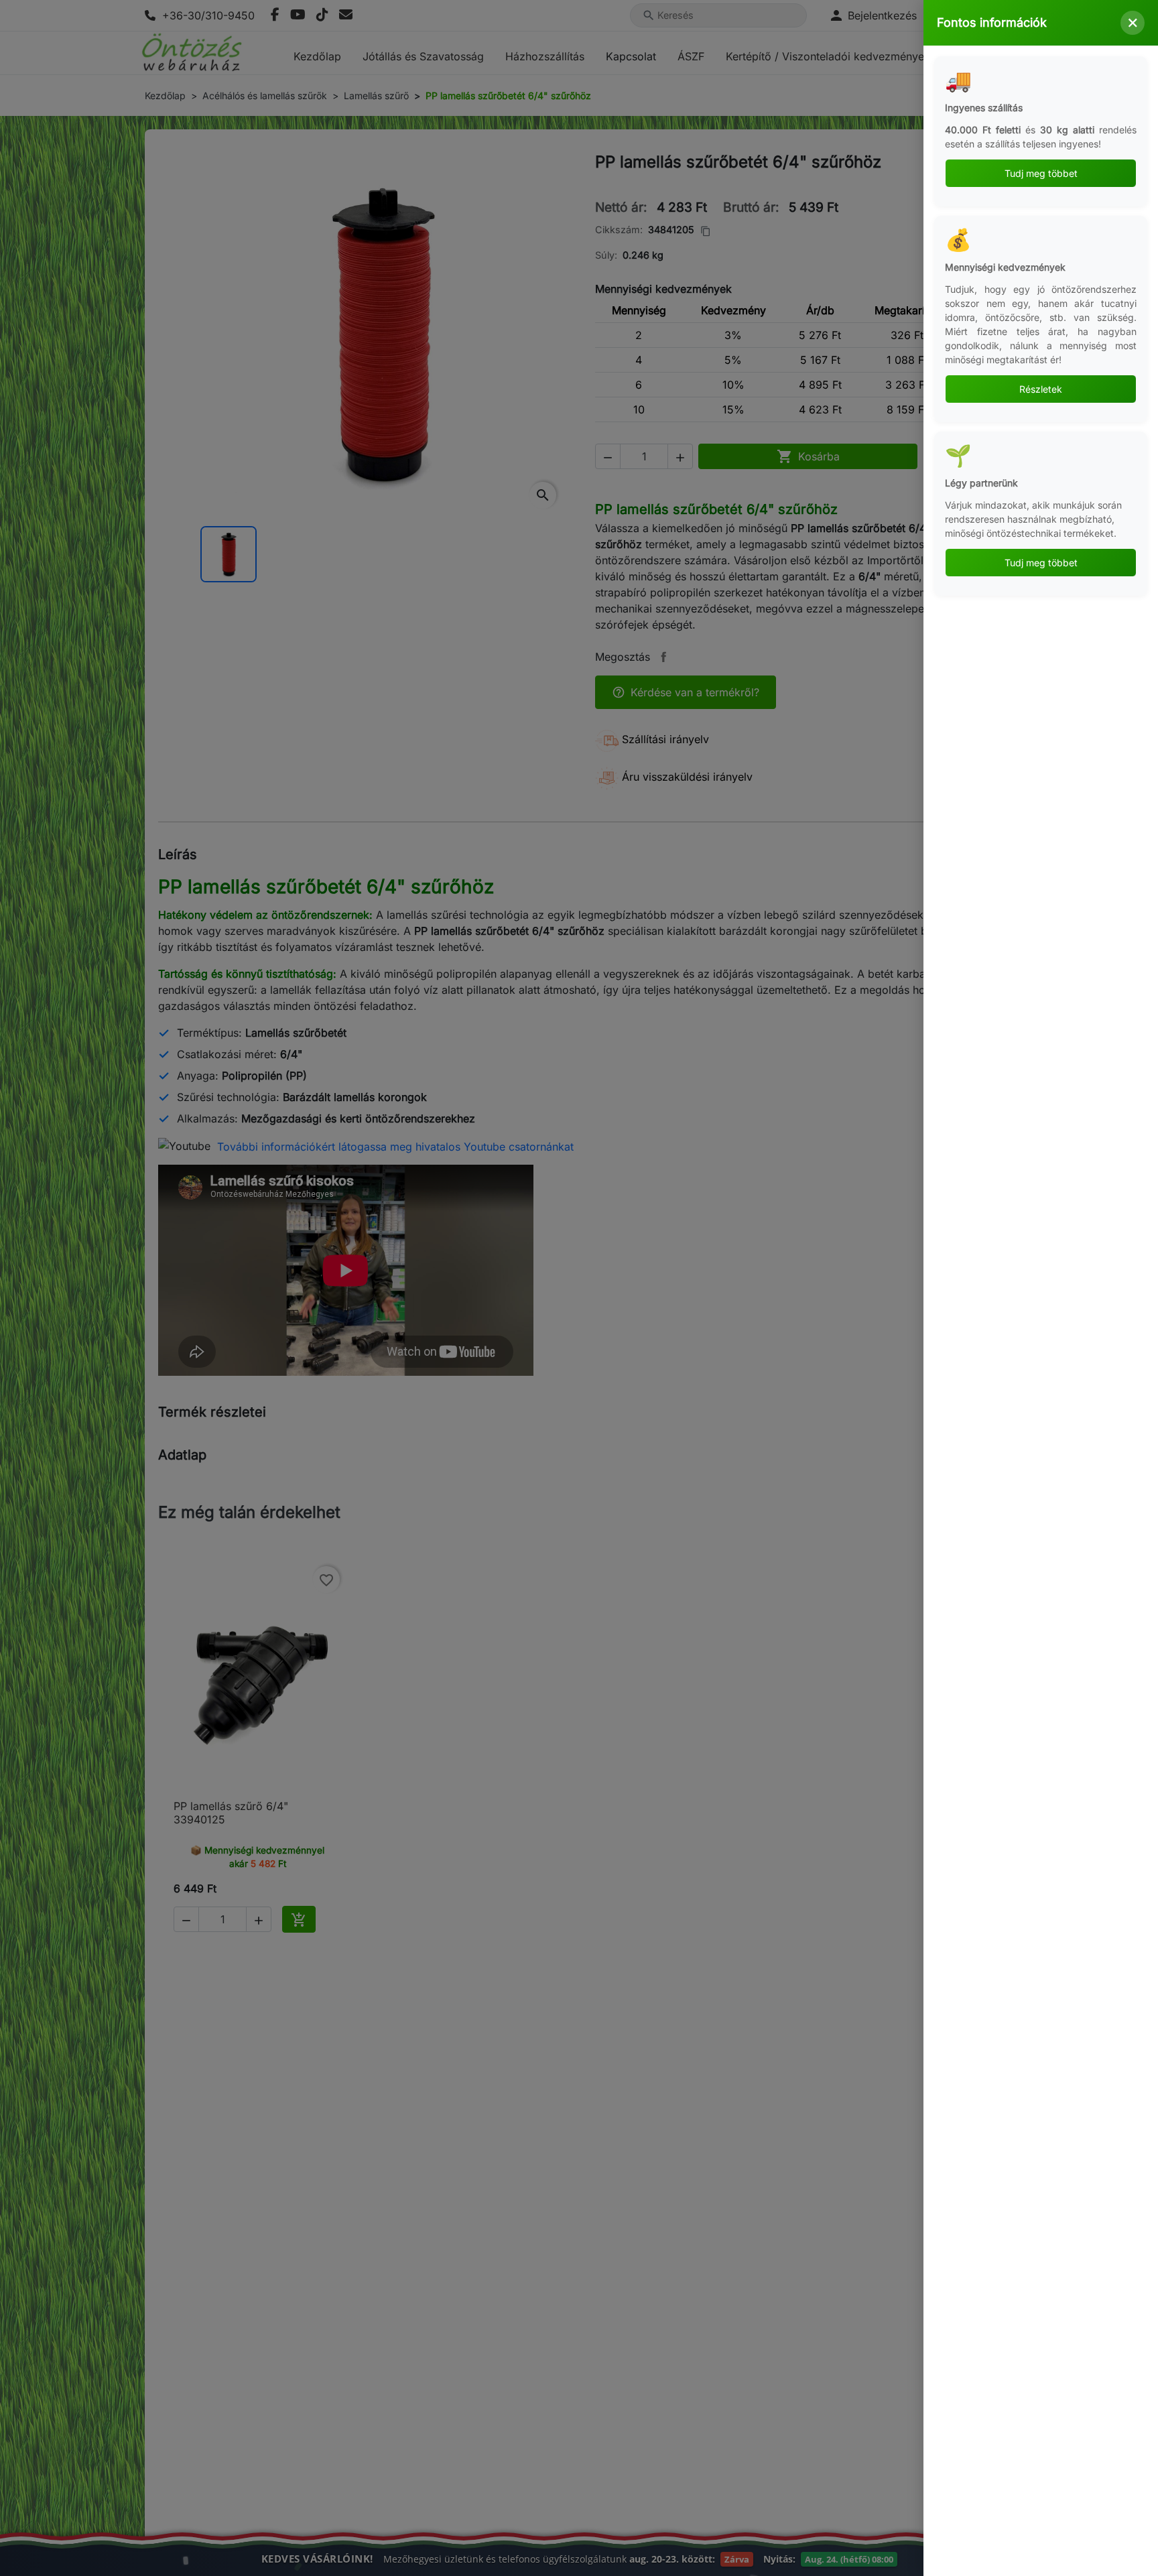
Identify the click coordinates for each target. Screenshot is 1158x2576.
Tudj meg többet (1041, 173)
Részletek (1041, 389)
